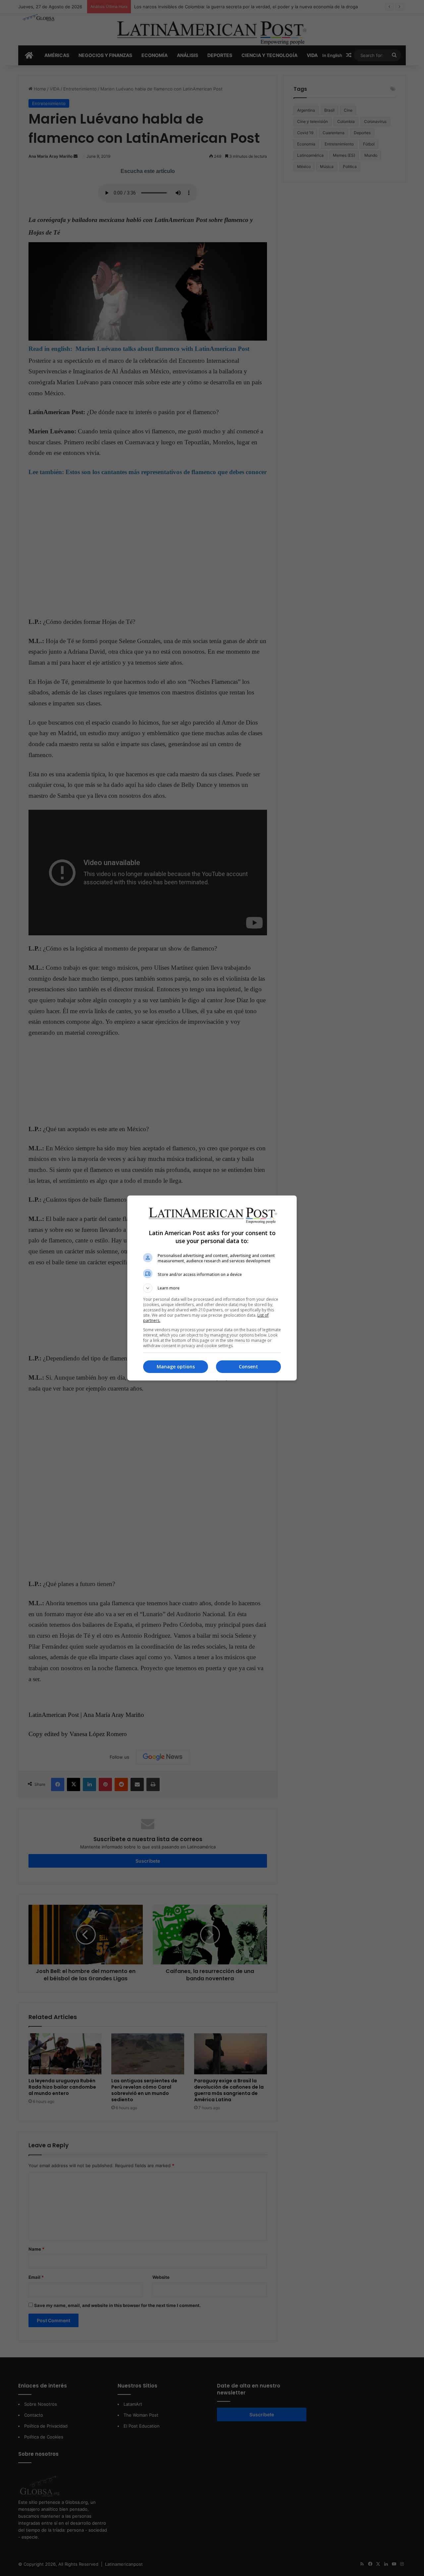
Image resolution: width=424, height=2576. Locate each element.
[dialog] (212, 1288)
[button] (212, 1288)
